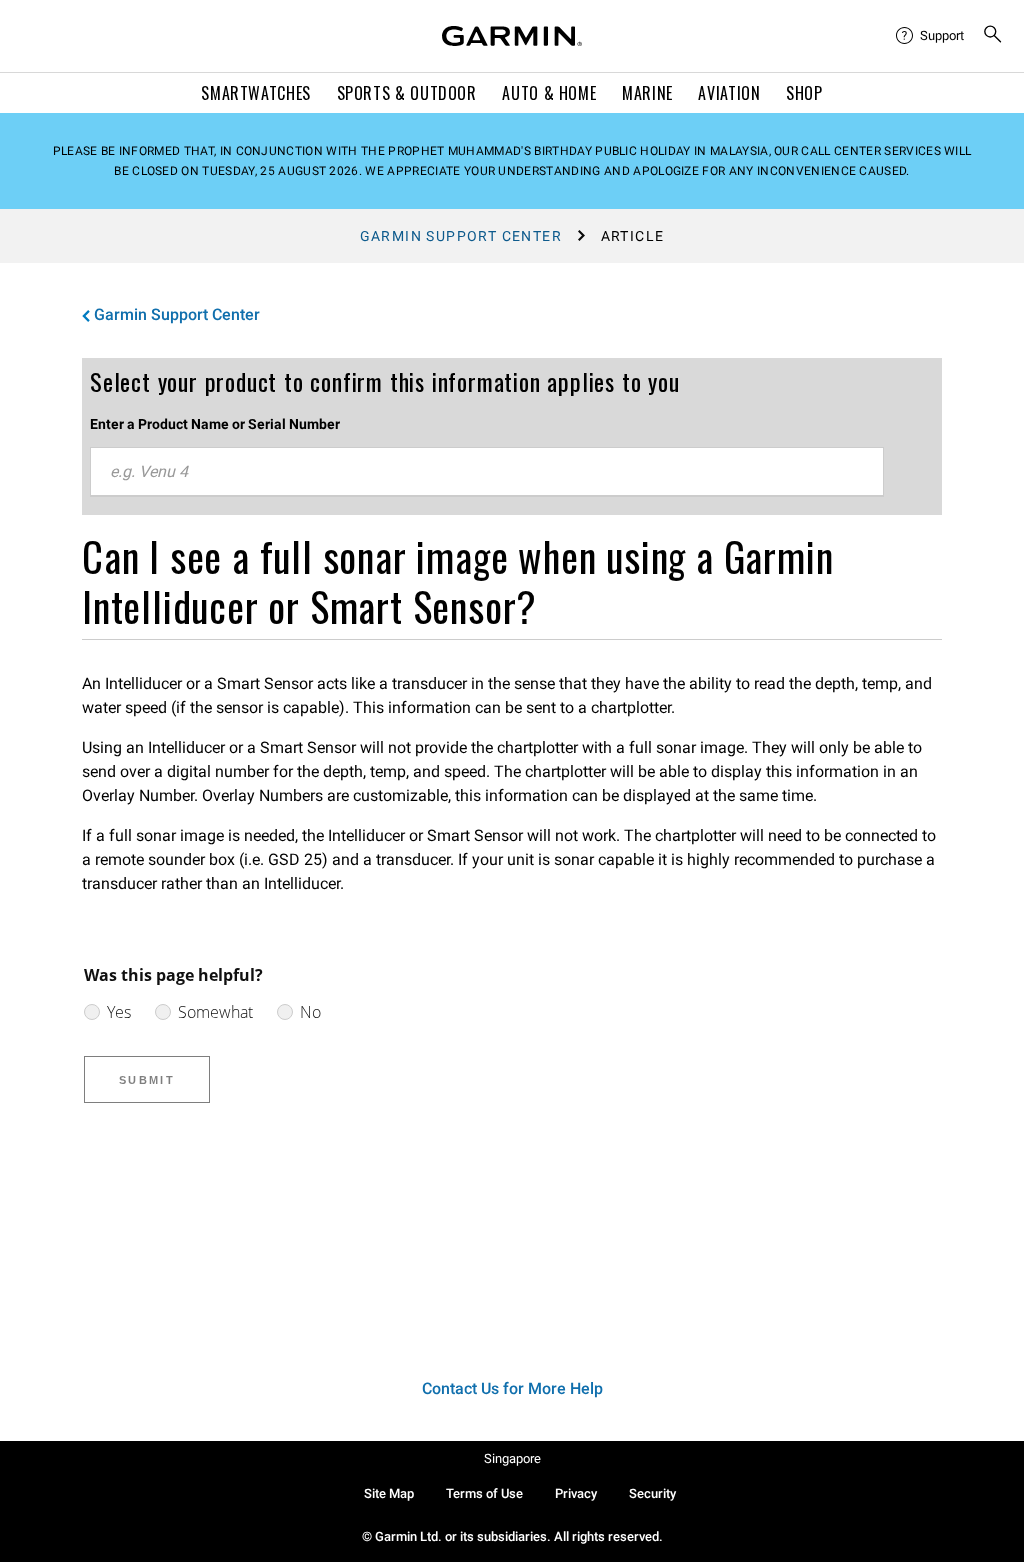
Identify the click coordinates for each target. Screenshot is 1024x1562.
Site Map (389, 1493)
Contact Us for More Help (512, 1388)
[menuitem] (931, 36)
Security (652, 1493)
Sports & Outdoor (407, 93)
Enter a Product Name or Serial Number (215, 424)
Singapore (512, 1458)
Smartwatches (256, 93)
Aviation (729, 93)
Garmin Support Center (461, 236)
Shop (804, 93)
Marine (647, 93)
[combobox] (487, 472)
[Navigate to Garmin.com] (512, 36)
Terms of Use (484, 1493)
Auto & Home (549, 93)
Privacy (576, 1493)
